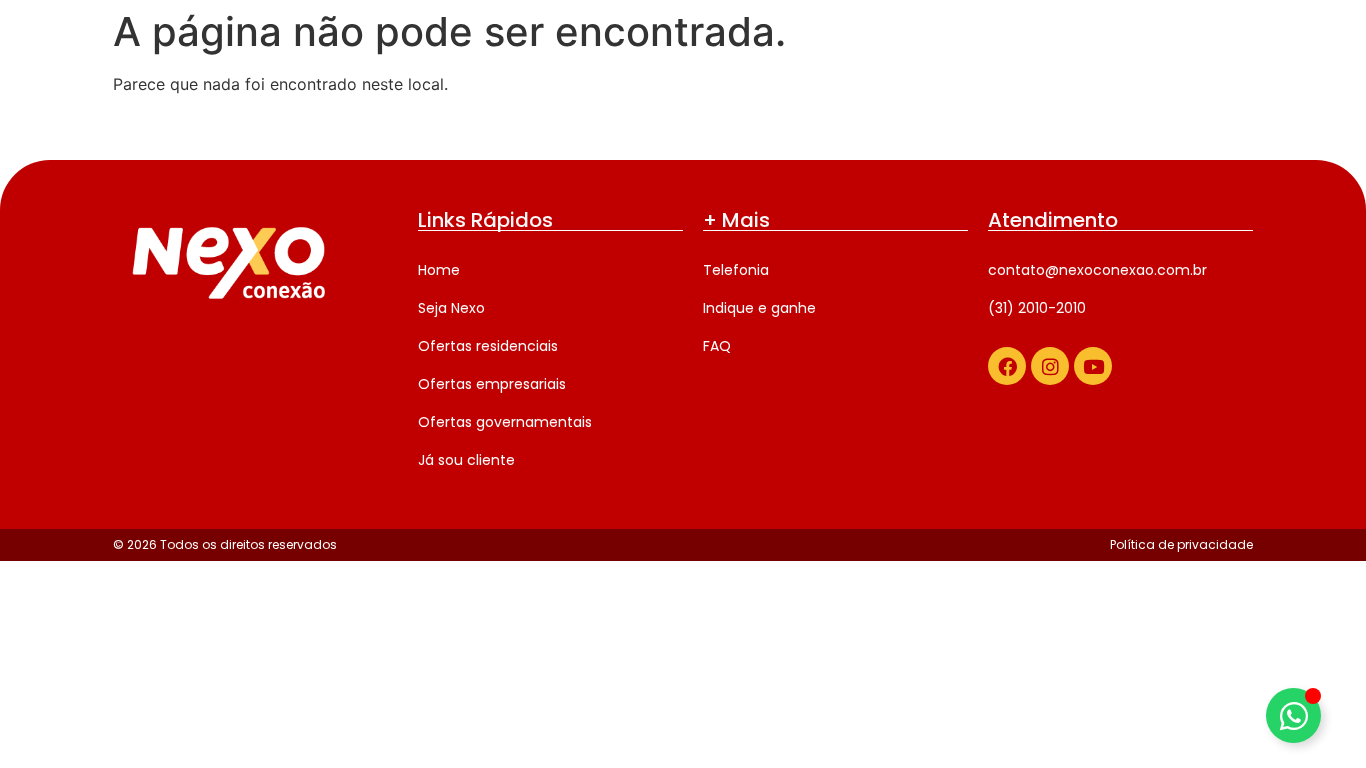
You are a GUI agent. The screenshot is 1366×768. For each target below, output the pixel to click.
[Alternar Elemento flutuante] (1293, 715)
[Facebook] (1007, 366)
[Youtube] (1093, 366)
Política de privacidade (1181, 544)
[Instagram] (1050, 366)
